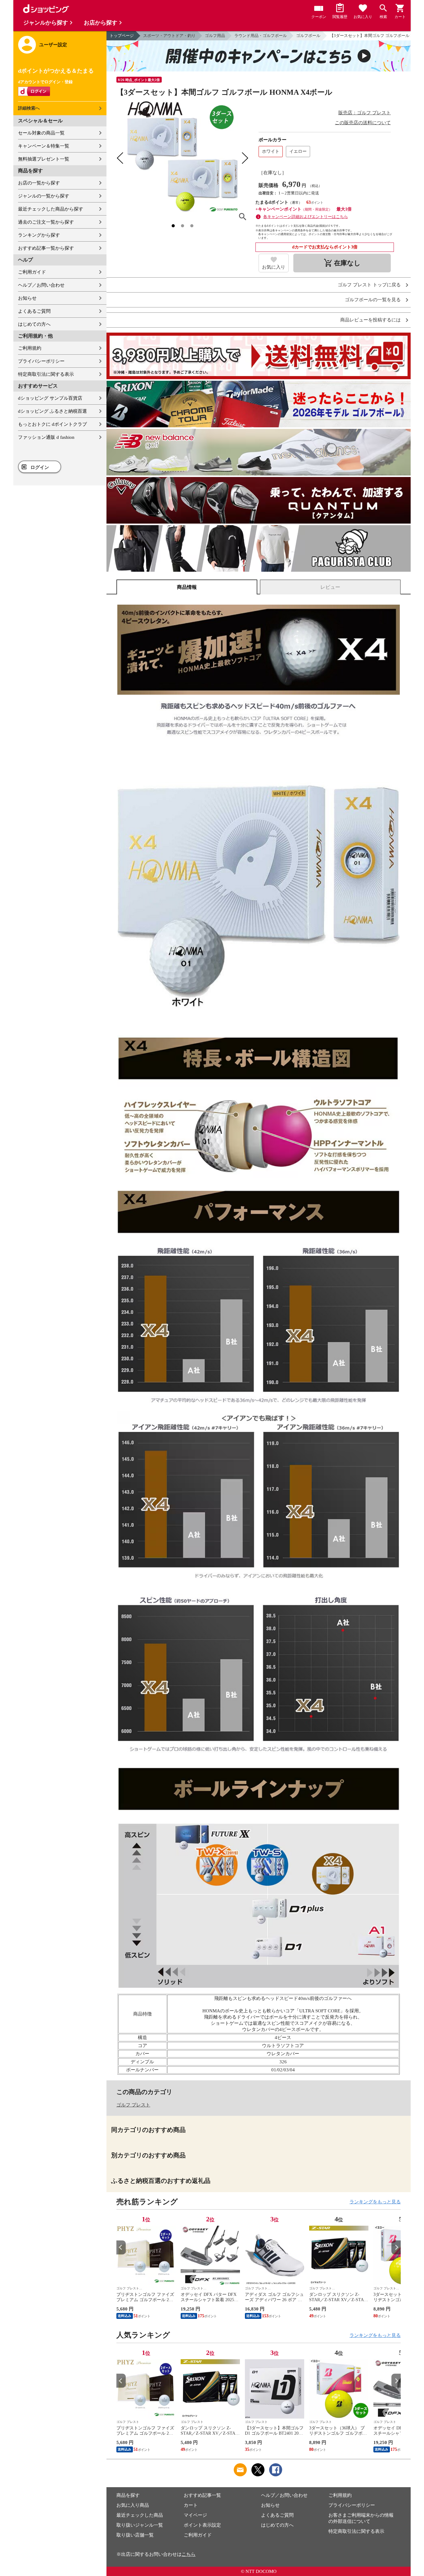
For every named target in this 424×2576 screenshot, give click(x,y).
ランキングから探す (39, 235)
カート (191, 2505)
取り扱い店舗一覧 (135, 2535)
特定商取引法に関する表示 (46, 374)
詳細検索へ (29, 108)
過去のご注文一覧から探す (46, 222)
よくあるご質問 (34, 311)
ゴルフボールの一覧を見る (373, 300)
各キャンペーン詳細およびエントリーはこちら (306, 217)
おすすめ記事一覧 (202, 2495)
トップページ (122, 36)
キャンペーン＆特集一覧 (44, 146)
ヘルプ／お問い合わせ (41, 285)
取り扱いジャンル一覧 (140, 2525)
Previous (121, 2247)
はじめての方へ (34, 324)
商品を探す (128, 2495)
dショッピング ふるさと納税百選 (52, 411)
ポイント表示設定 (202, 2525)
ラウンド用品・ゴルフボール (261, 36)
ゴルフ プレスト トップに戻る (369, 285)
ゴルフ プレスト (133, 2105)
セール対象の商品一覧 (41, 133)
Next (396, 2247)
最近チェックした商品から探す (51, 209)
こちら (189, 2554)
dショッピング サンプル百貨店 (50, 398)
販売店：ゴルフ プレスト (365, 113)
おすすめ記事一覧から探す (46, 248)
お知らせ (27, 298)
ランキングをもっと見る (375, 2202)
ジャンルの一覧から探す (44, 196)
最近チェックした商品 (140, 2515)
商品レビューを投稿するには (370, 320)
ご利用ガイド (32, 272)
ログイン (40, 467)
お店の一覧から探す (39, 183)
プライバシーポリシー (41, 361)
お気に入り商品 (133, 2505)
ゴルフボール (308, 36)
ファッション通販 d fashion (46, 437)
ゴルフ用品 (215, 36)
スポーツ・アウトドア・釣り (169, 36)
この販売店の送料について (363, 123)
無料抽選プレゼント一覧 (44, 159)
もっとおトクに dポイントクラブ (52, 424)
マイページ (195, 2515)
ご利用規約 (30, 348)
